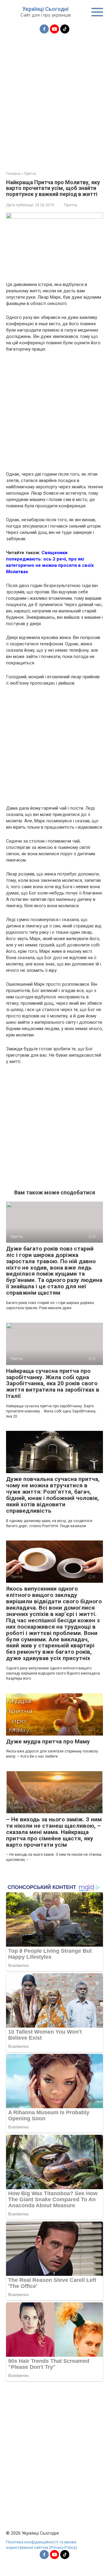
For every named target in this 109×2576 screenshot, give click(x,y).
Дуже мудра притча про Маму (48, 1741)
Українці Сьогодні (46, 9)
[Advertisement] (54, 99)
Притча (71, 205)
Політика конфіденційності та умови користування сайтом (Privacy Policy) (41, 2545)
